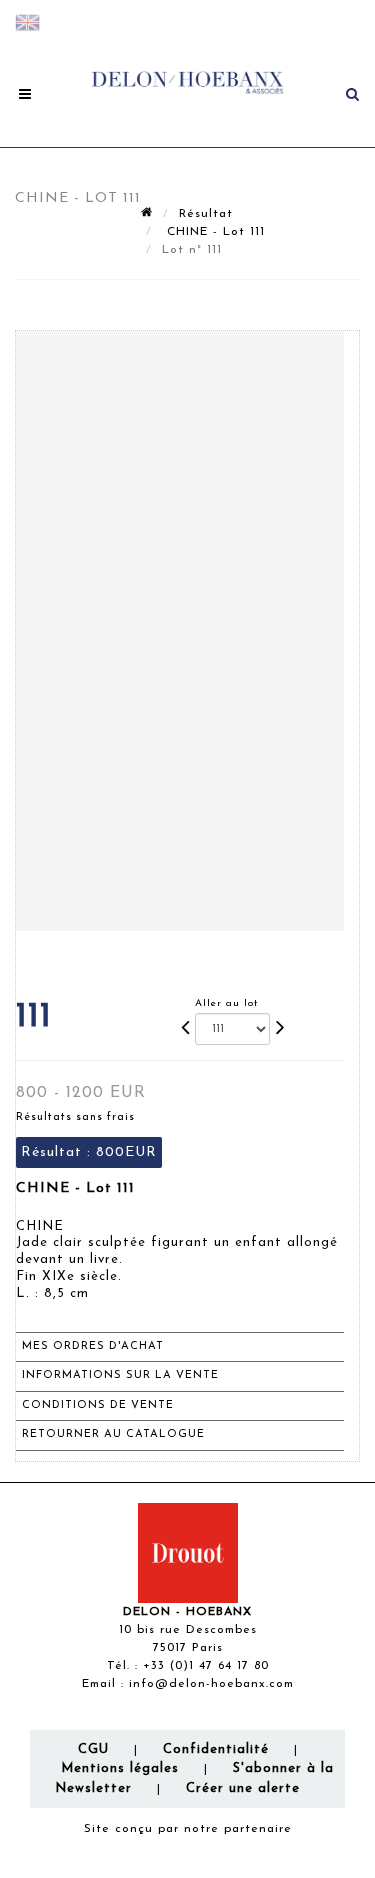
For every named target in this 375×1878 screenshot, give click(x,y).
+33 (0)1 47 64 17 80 (206, 1666)
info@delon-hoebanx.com (211, 1684)
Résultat (206, 214)
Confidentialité (216, 1749)
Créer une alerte (243, 1788)
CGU (93, 1749)
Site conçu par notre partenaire (188, 1829)
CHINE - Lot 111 (213, 232)
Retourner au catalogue (113, 1434)
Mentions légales (120, 1768)
